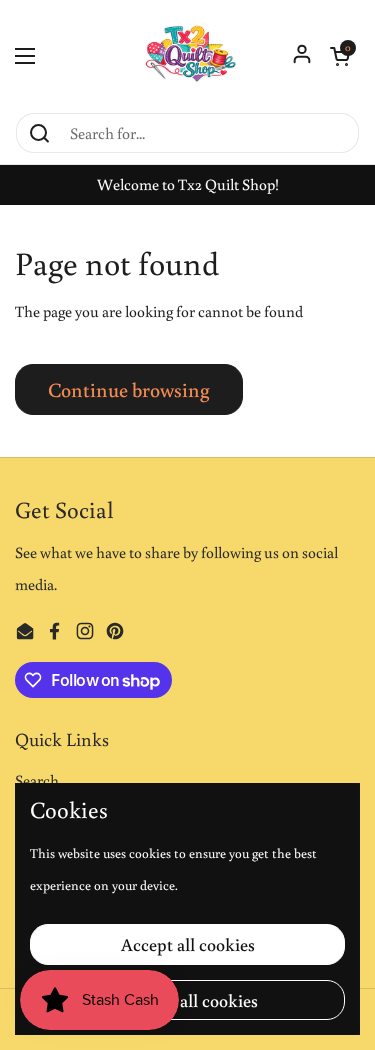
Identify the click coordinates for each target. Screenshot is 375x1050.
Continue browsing (129, 389)
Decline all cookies (188, 1000)
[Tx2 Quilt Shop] (187, 55)
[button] (340, 56)
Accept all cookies (188, 944)
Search (37, 780)
